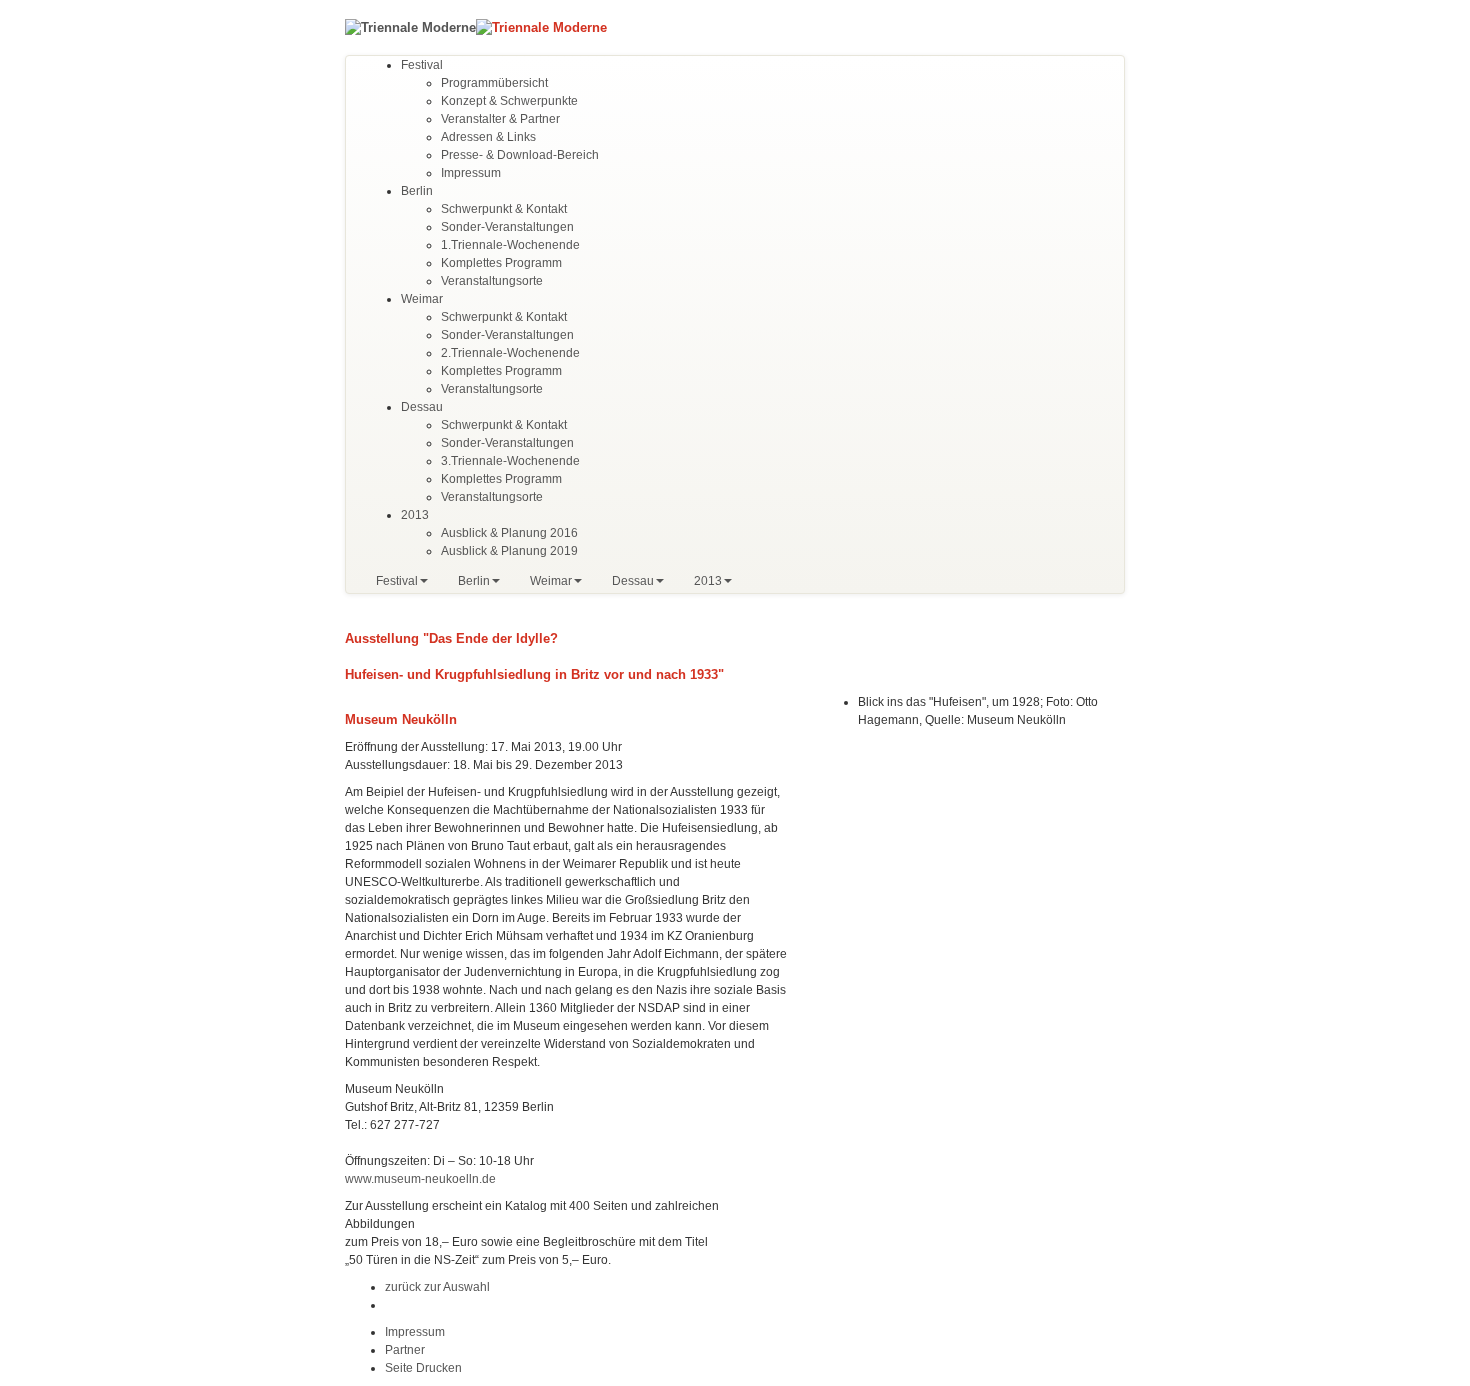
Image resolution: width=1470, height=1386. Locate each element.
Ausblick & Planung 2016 (509, 533)
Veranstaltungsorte (492, 281)
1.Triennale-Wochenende (510, 245)
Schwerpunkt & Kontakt (504, 209)
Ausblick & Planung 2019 (509, 551)
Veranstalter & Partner (500, 119)
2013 (415, 515)
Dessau (422, 407)
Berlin (417, 191)
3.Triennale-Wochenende (510, 461)
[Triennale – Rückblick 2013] (410, 26)
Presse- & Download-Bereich (520, 155)
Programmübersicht (494, 83)
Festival (422, 65)
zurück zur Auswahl (437, 1287)
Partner (405, 1350)
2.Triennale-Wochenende (510, 353)
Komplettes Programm (501, 263)
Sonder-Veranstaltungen (507, 227)
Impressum (471, 173)
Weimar (422, 299)
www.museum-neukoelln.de (420, 1179)
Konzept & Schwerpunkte (509, 101)
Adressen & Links (488, 137)
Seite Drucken (423, 1368)
